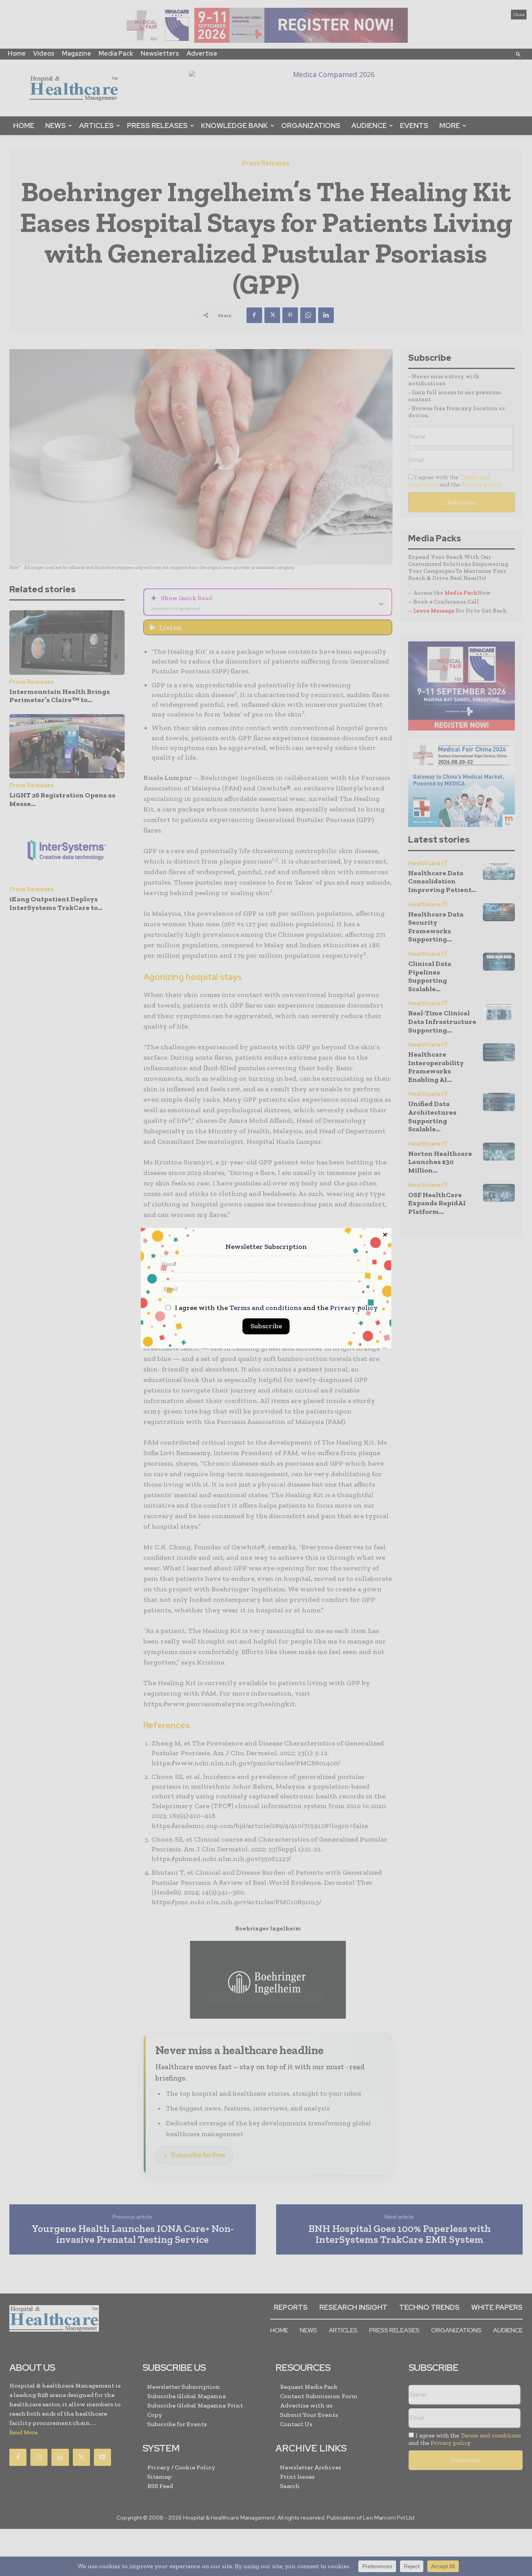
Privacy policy (354, 1308)
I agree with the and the (276, 1308)
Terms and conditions (265, 1308)
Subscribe (266, 1326)
